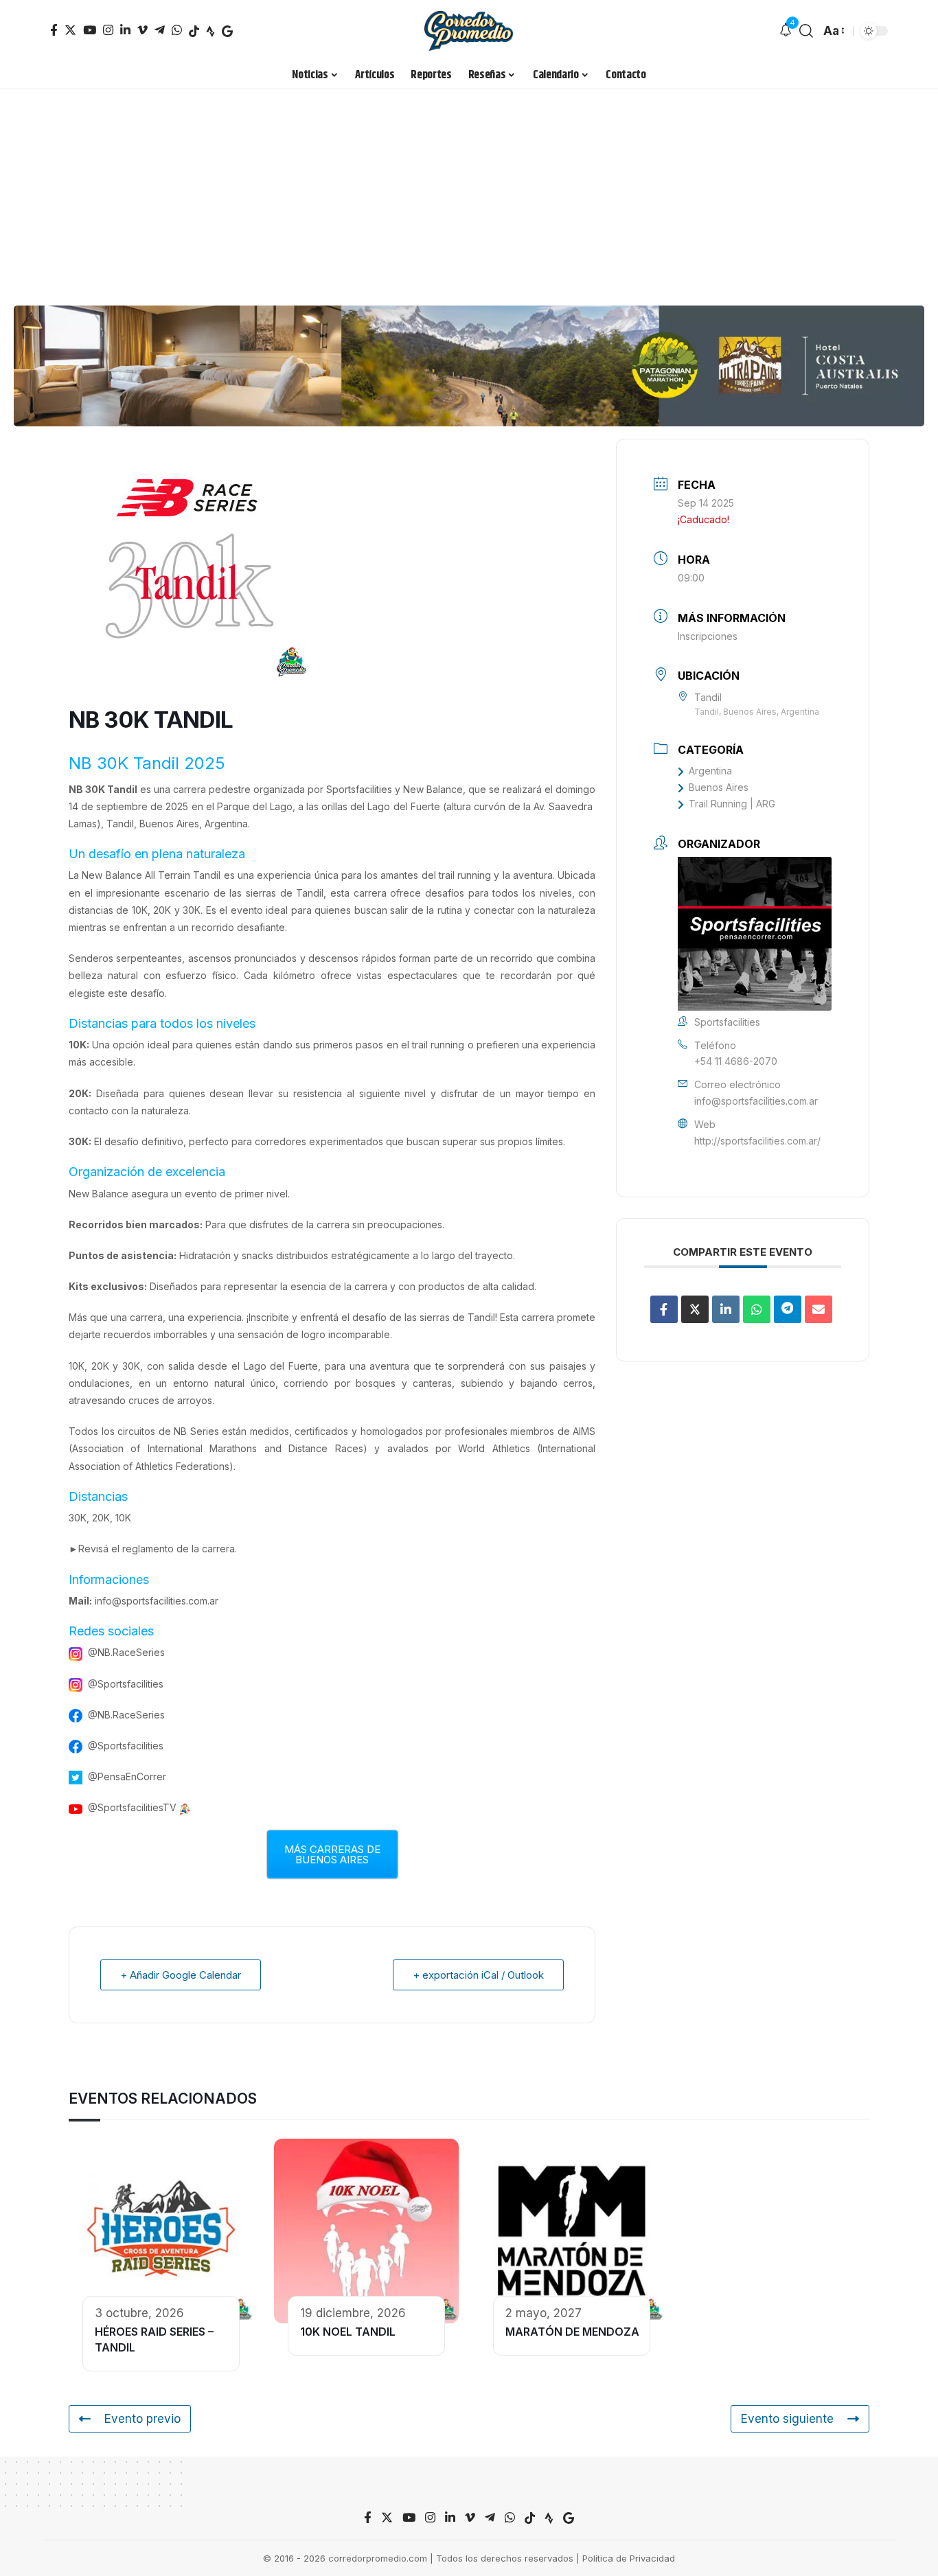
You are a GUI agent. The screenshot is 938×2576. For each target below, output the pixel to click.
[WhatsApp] (177, 30)
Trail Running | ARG (732, 804)
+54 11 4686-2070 (736, 1061)
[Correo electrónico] (819, 1309)
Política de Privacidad (629, 2558)
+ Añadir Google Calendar (181, 1975)
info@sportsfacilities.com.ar (157, 1601)
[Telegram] (160, 30)
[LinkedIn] (125, 30)
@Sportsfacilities (126, 1684)
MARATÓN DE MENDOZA (572, 2332)
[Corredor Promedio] (469, 31)
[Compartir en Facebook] (664, 1309)
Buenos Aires (719, 787)
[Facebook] (54, 30)
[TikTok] (194, 31)
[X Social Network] (695, 1309)
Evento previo (142, 2419)
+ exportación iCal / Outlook (478, 1975)
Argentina (710, 771)
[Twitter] (70, 30)
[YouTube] (90, 30)
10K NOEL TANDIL (348, 2332)
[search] (806, 31)
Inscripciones (708, 636)
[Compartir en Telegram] (788, 1309)
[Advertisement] (469, 192)
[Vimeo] (142, 30)
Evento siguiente (787, 2419)
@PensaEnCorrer (127, 1776)
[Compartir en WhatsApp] (757, 1309)
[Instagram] (108, 30)
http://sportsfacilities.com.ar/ (757, 1141)
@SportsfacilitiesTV (132, 1807)
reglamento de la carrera (179, 1549)
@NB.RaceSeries (126, 1652)
